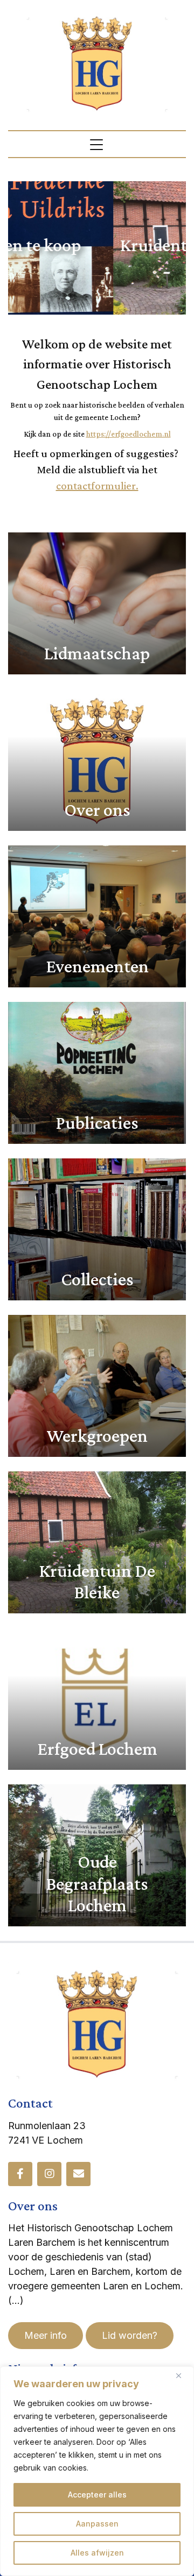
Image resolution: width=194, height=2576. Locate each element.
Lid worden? (130, 2335)
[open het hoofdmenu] (97, 144)
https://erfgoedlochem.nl (129, 434)
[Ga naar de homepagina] (97, 63)
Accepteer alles (97, 2495)
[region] (97, 2471)
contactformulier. (97, 486)
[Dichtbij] (183, 2375)
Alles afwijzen (97, 2553)
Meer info (46, 2335)
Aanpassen (97, 2524)
